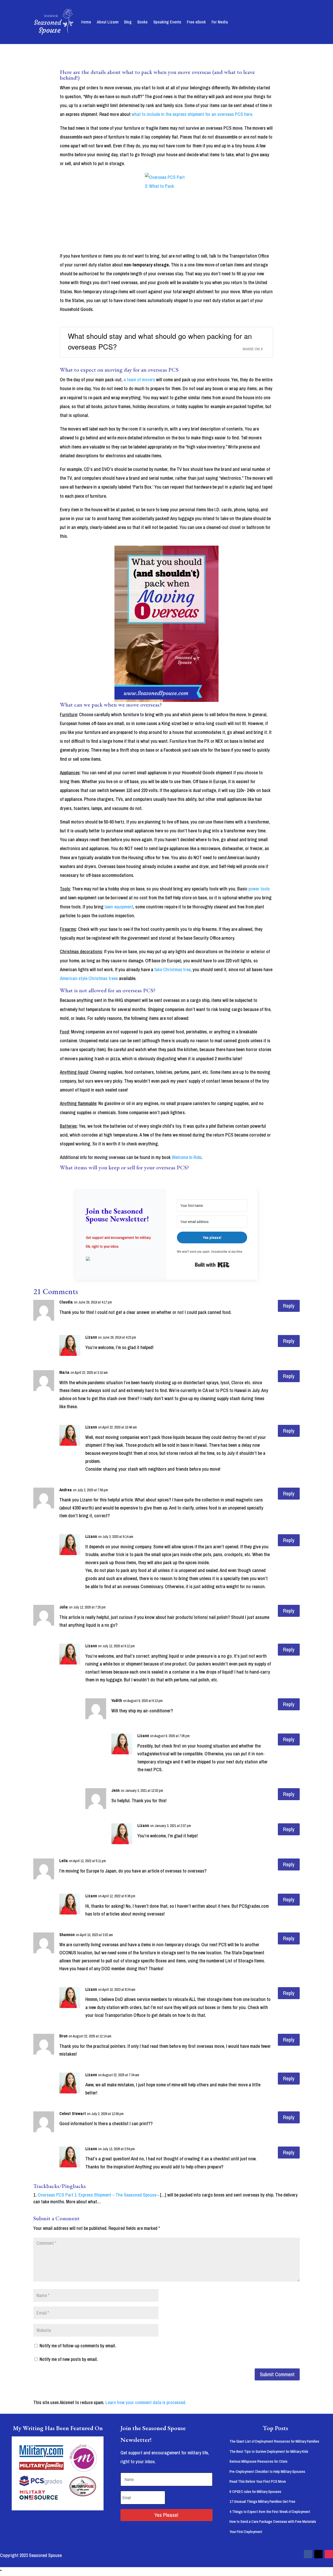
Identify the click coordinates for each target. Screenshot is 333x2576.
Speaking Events (167, 22)
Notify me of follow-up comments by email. (78, 2346)
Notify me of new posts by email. (69, 2359)
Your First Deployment (246, 2532)
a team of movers (139, 380)
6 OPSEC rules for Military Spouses (255, 2491)
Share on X (253, 349)
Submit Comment (277, 2374)
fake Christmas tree (172, 969)
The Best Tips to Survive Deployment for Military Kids (269, 2451)
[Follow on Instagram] (329, 2554)
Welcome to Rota (187, 1157)
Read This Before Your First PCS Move (258, 2481)
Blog (128, 22)
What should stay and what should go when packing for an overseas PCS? (160, 341)
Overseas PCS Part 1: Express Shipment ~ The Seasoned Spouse (97, 2195)
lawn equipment (119, 907)
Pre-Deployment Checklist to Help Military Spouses (267, 2471)
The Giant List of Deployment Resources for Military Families (274, 2441)
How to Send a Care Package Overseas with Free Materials (273, 2521)
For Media (220, 22)
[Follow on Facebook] (308, 2554)
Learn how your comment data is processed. (146, 2402)
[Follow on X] (318, 2554)
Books (142, 22)
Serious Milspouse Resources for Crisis (258, 2461)
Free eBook (196, 22)
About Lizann (108, 22)
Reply (289, 1306)
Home (86, 22)
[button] (121, 1259)
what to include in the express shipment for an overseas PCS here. (192, 114)
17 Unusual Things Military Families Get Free (262, 2501)
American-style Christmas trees (89, 978)
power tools (259, 889)
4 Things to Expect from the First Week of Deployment (270, 2512)
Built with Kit (212, 1265)
